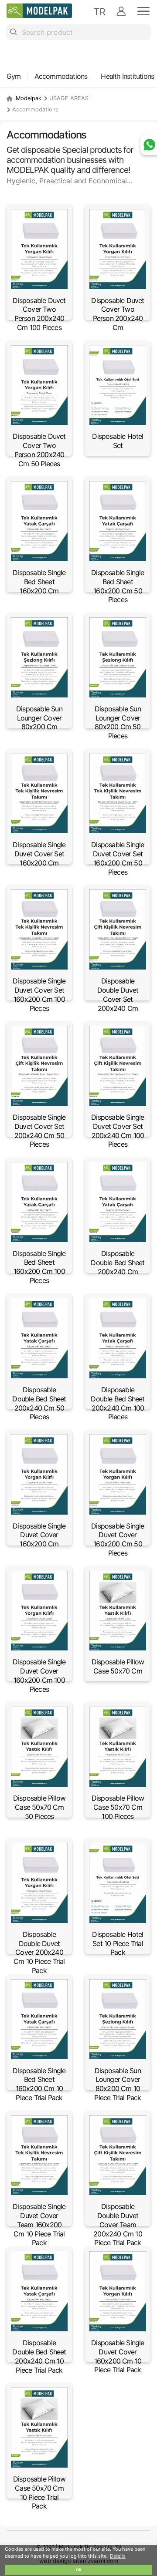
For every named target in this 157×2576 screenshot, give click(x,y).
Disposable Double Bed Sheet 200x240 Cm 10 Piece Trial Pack (39, 2356)
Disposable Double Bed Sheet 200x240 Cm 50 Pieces (39, 1403)
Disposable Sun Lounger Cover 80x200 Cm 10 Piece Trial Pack (118, 2084)
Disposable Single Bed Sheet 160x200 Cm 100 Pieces (39, 1267)
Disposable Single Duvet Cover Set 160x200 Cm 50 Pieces (118, 858)
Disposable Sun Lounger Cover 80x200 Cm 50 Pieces (118, 722)
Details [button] (118, 2556)
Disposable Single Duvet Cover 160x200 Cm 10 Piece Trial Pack (118, 2356)
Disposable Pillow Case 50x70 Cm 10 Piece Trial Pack (39, 2492)
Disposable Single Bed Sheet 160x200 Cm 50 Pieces (118, 586)
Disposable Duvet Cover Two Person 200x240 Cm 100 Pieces (39, 314)
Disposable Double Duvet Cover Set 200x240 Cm (118, 994)
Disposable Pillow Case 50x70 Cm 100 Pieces (118, 1807)
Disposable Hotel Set (118, 441)
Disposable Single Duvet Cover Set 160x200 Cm (39, 854)
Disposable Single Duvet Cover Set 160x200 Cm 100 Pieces (39, 994)
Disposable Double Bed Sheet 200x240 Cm (118, 1263)
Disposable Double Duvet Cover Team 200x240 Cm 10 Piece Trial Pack (118, 2224)
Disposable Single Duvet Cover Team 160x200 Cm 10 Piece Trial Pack (39, 2224)
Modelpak (29, 98)
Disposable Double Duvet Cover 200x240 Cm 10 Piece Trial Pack (39, 1952)
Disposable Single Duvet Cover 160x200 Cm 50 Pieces (118, 1539)
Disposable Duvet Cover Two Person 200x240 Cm (118, 314)
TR (99, 12)
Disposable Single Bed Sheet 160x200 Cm (39, 582)
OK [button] (79, 2570)
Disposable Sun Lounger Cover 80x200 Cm (39, 718)
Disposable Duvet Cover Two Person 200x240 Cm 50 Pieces (39, 450)
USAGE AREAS (69, 98)
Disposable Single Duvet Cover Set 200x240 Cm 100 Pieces (118, 1131)
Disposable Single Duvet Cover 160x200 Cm (39, 1535)
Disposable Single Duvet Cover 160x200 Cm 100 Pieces (39, 1675)
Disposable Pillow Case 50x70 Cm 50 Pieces (39, 1807)
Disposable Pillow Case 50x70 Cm (118, 1666)
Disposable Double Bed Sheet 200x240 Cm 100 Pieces (118, 1403)
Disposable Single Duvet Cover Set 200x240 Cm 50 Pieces (39, 1131)
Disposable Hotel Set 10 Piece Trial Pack (118, 1943)
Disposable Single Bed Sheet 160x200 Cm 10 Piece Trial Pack (39, 2084)
